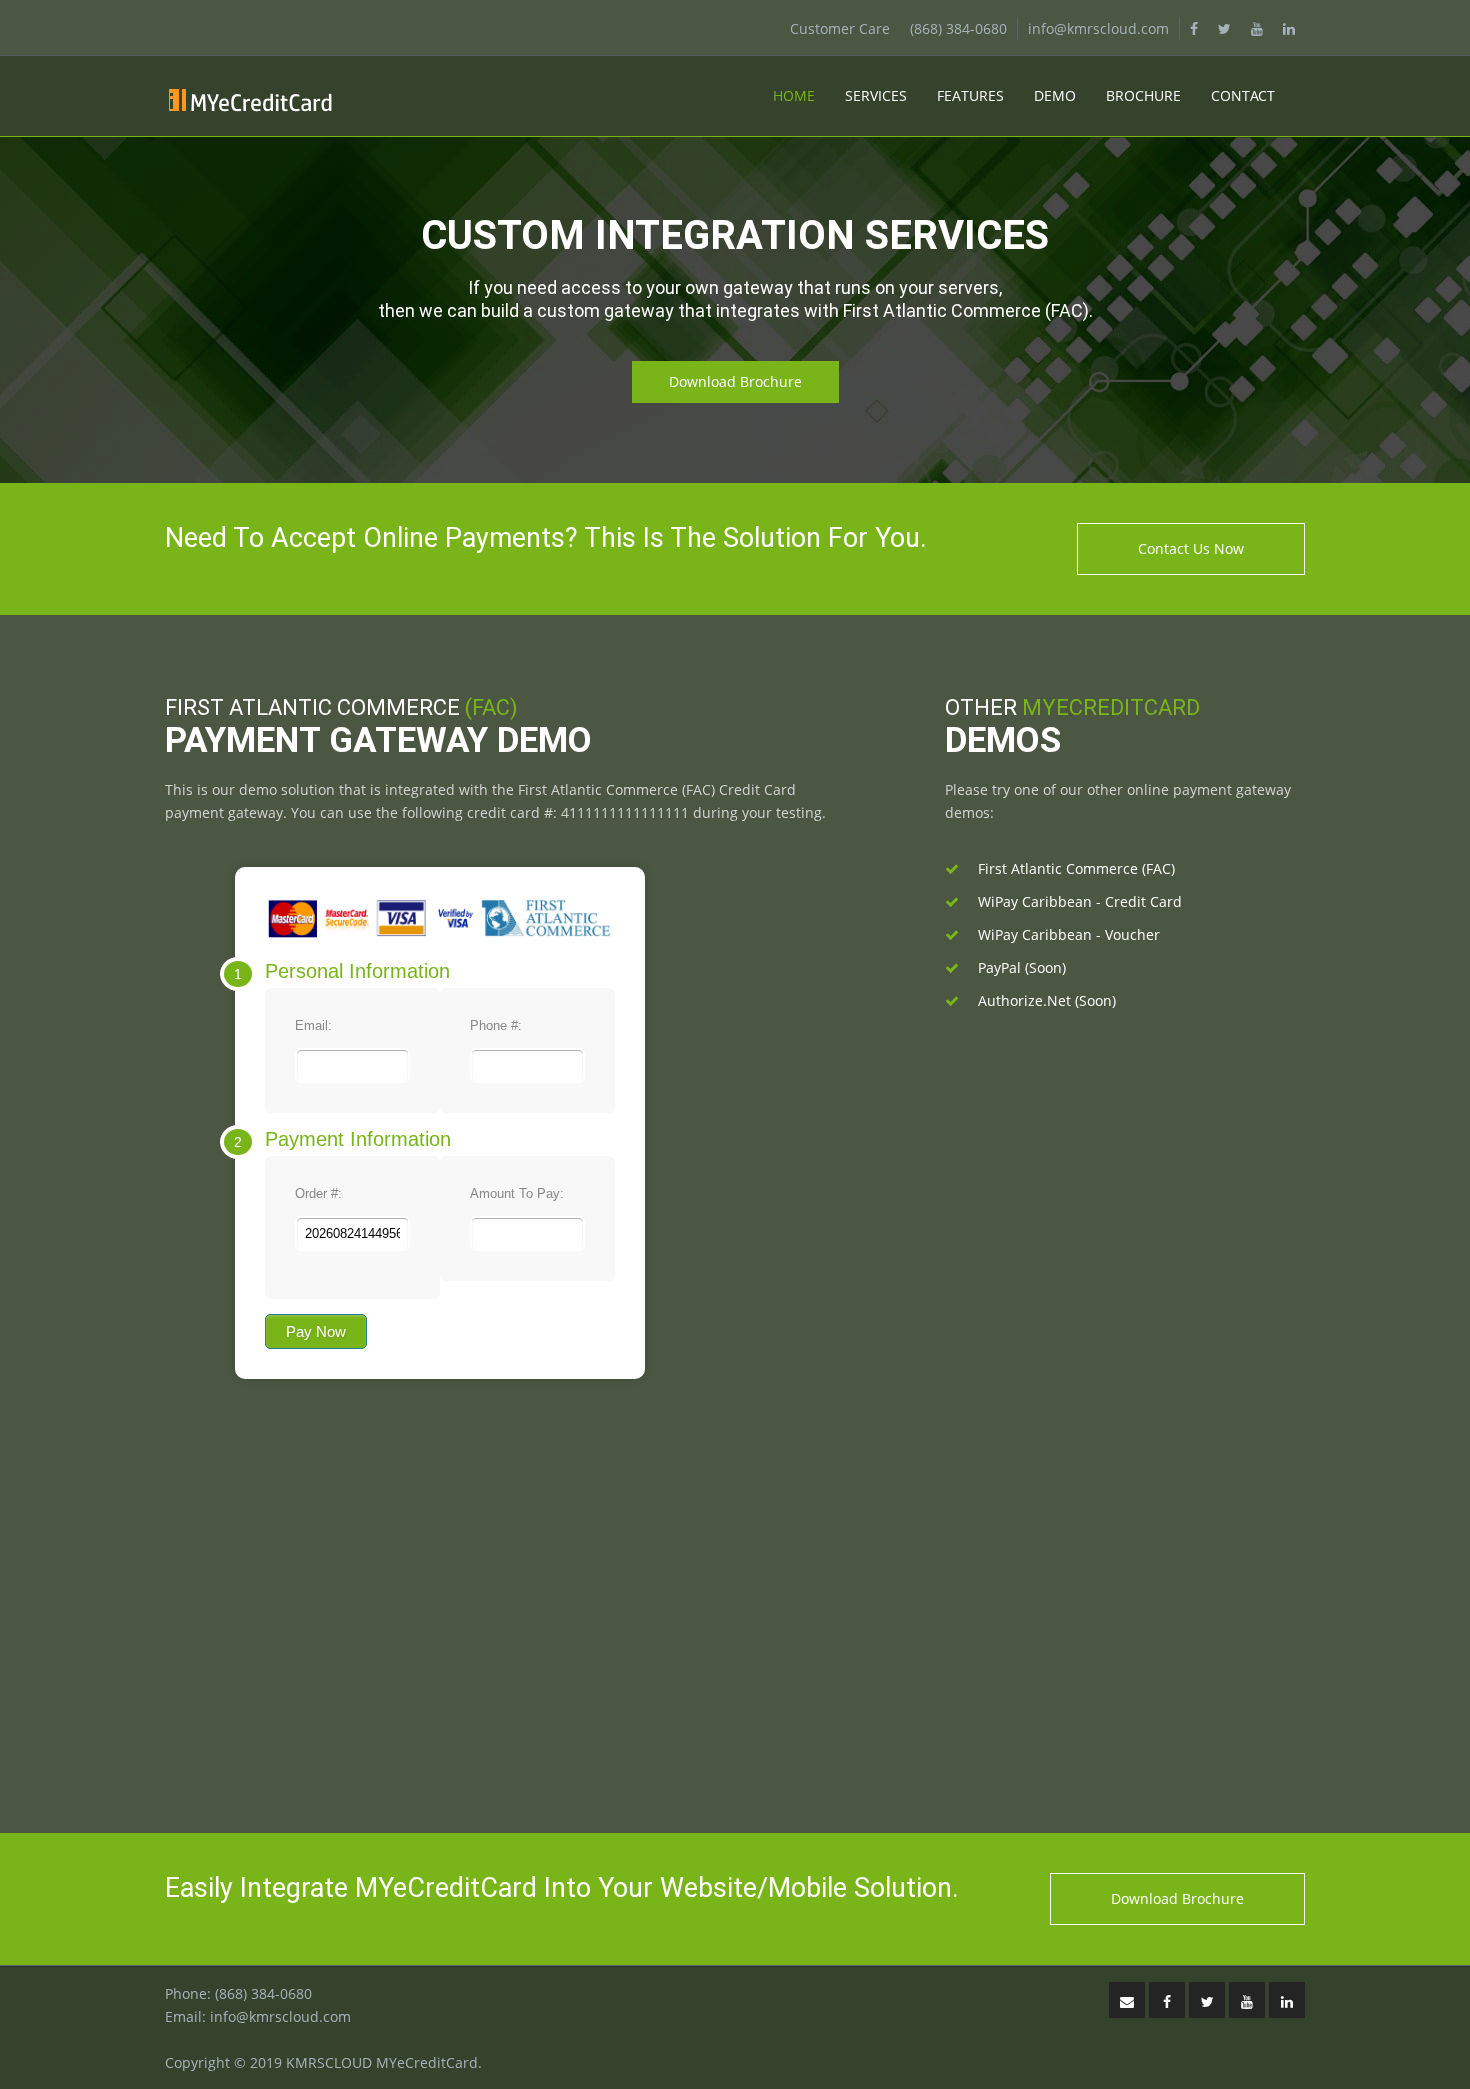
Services (876, 95)
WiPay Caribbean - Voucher (1069, 934)
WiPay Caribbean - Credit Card (1080, 901)
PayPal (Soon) (1022, 967)
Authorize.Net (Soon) (1047, 1000)
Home (794, 95)
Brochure (1143, 95)
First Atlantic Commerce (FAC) (1076, 868)
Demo (1055, 95)
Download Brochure (735, 381)
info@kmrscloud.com (1098, 28)
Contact (1243, 95)
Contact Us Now (1191, 548)
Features (970, 95)
